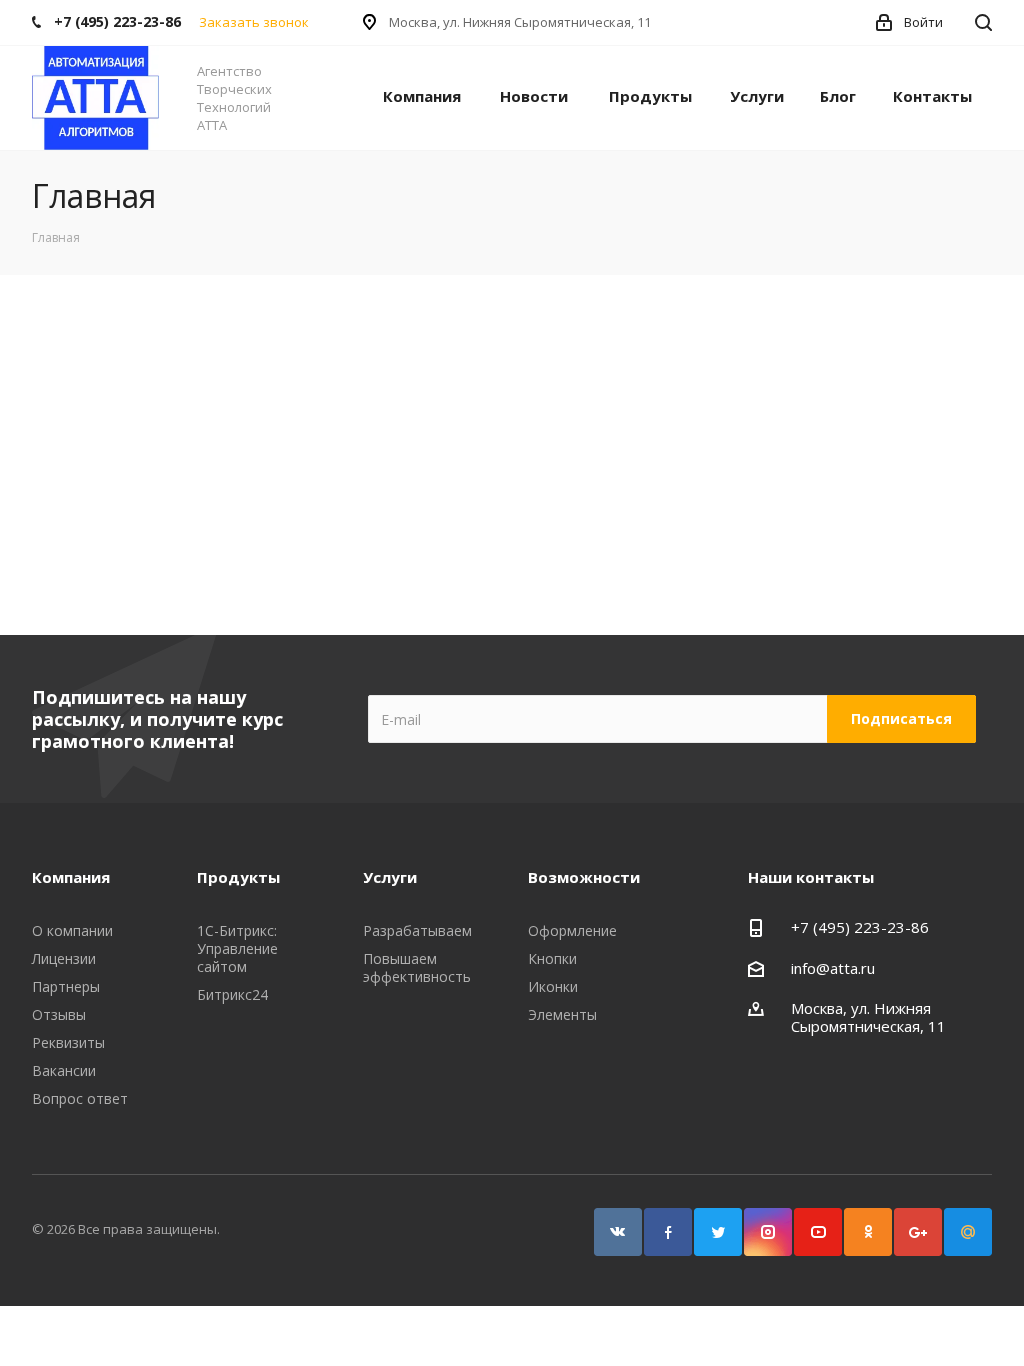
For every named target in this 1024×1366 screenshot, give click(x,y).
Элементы (562, 1014)
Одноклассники (868, 1232)
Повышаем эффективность (417, 967)
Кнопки (552, 958)
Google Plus (918, 1232)
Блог (838, 96)
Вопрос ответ (80, 1098)
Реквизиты (68, 1042)
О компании (72, 930)
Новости (534, 96)
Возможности (584, 877)
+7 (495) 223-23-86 (860, 927)
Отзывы (59, 1014)
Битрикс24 (232, 994)
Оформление (572, 930)
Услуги (757, 96)
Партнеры (66, 986)
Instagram (768, 1232)
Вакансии (64, 1070)
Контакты (932, 96)
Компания (422, 96)
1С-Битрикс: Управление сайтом (237, 948)
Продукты (650, 96)
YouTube (818, 1232)
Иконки (553, 986)
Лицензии (64, 958)
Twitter (718, 1232)
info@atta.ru (833, 968)
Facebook (668, 1232)
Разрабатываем (417, 930)
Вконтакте (618, 1232)
